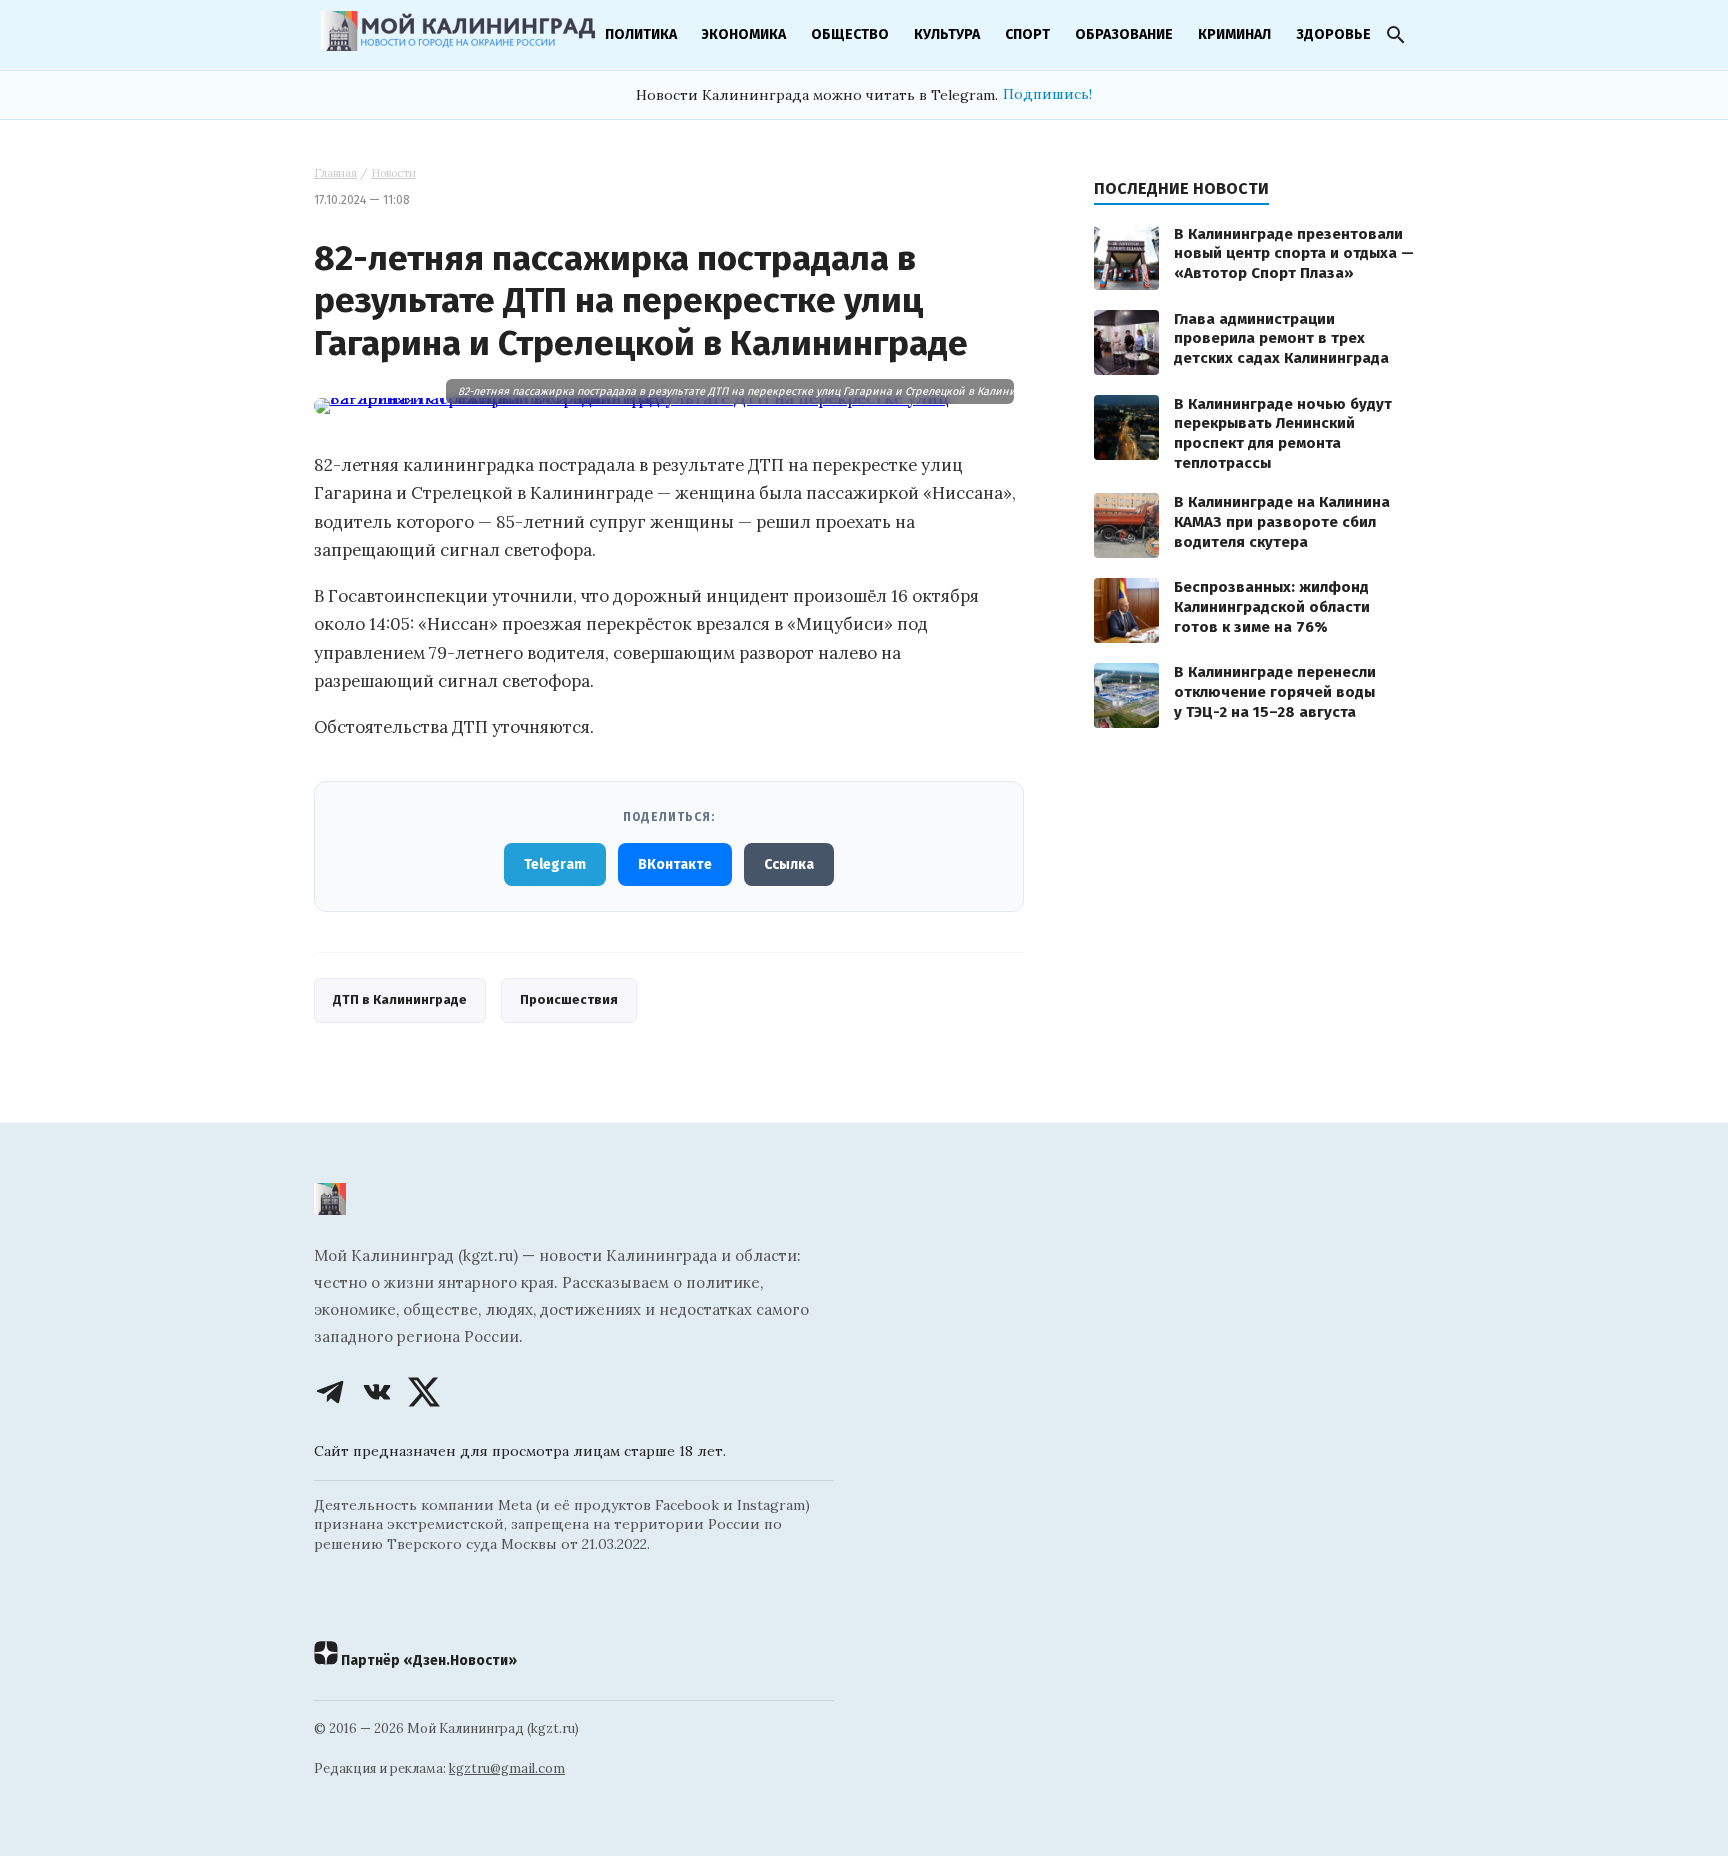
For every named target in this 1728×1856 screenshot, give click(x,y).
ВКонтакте (675, 864)
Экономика (744, 34)
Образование (1124, 34)
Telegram (555, 864)
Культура (947, 34)
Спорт (1027, 34)
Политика (641, 34)
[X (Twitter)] (424, 1392)
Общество (850, 34)
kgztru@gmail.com (507, 1768)
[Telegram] (330, 1392)
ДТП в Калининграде (400, 999)
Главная (335, 173)
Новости (393, 173)
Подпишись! (1047, 94)
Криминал (1234, 34)
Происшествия (569, 999)
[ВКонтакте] (377, 1392)
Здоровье (1333, 34)
